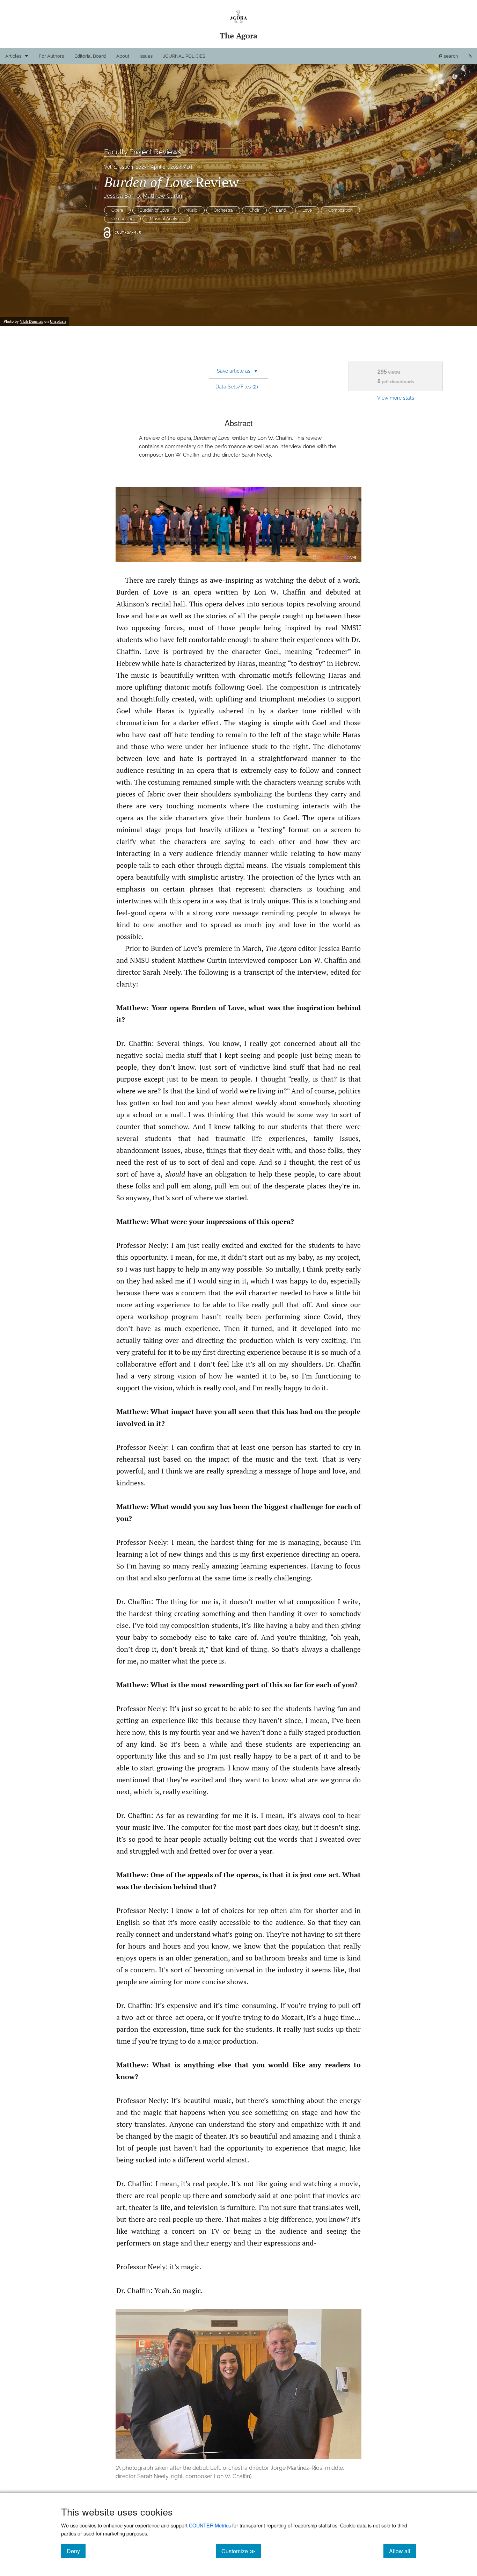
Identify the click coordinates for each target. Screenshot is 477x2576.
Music (191, 210)
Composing (122, 219)
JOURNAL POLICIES (184, 56)
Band (281, 210)
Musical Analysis (166, 219)
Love (307, 210)
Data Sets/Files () (237, 386)
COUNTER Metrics (210, 2525)
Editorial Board (90, 56)
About (123, 56)
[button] (239, 525)
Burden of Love (154, 210)
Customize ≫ (241, 2551)
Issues (146, 56)
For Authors (51, 56)
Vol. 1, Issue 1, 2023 (125, 167)
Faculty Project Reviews (143, 152)
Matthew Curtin (162, 196)
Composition (340, 210)
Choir (254, 210)
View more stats (396, 398)
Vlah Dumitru (32, 321)
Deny (76, 2551)
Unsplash (58, 321)
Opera (117, 210)
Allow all (402, 2551)
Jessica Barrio (122, 196)
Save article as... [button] (237, 371)
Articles (13, 56)
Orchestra (223, 210)
